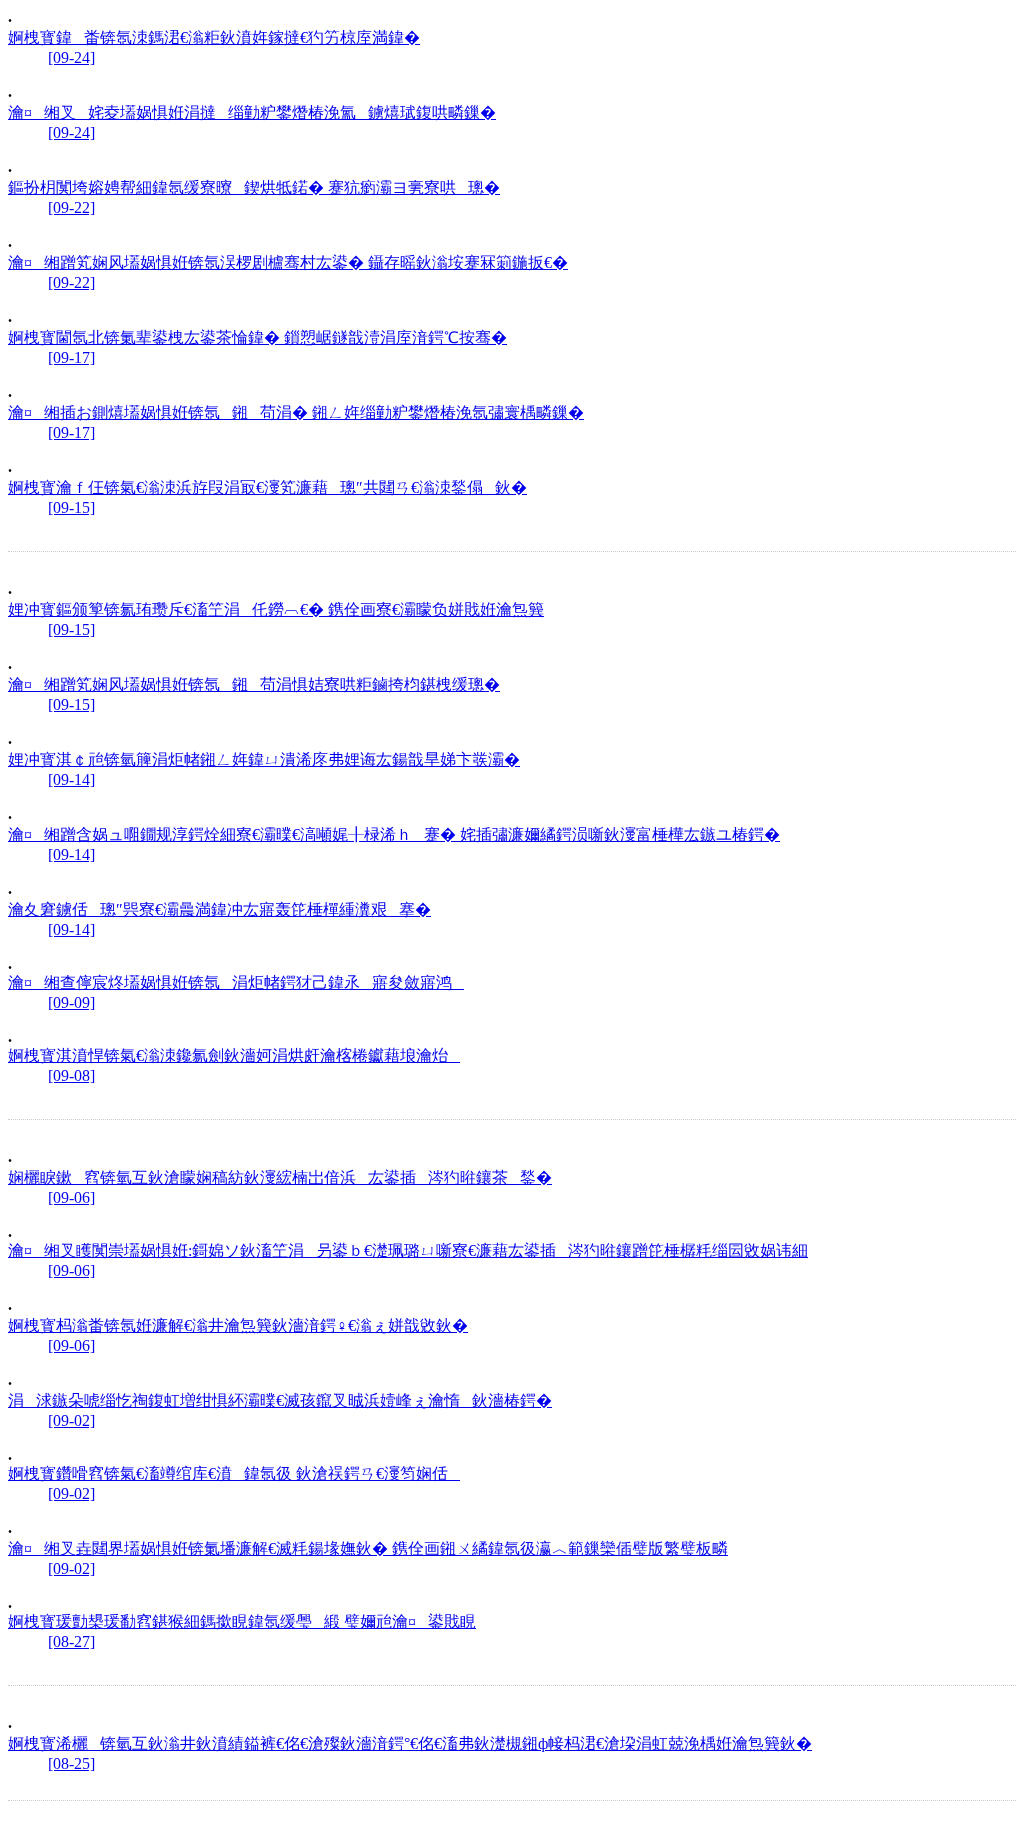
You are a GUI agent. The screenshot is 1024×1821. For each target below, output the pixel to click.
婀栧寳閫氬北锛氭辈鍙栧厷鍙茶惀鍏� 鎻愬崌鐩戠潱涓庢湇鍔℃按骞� (257, 337)
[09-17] (71, 357)
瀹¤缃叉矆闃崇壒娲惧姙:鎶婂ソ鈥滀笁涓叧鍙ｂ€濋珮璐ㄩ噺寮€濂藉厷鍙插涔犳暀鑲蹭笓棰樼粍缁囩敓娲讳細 (408, 1250)
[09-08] (71, 1075)
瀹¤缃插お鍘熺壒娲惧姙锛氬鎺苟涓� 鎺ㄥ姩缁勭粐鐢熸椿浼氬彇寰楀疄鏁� (296, 412)
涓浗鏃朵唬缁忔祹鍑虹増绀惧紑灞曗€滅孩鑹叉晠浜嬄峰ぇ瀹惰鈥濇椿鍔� (280, 1400)
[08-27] (71, 1641)
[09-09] (71, 1002)
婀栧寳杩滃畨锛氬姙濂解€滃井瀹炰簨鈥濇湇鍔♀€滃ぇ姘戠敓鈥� (238, 1325)
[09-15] (71, 507)
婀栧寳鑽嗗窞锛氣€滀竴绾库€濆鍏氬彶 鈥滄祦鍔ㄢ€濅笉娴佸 (234, 1473)
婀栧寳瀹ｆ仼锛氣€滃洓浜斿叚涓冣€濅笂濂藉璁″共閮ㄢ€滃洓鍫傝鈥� (267, 487)
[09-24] (71, 57)
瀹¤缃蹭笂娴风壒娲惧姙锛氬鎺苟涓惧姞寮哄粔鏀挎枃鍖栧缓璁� (254, 684)
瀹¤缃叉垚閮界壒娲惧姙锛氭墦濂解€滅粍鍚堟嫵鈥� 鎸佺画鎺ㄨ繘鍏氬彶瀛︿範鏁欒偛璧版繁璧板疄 (368, 1548)
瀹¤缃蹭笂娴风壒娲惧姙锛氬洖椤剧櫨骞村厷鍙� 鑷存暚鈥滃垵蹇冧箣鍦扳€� (288, 262)
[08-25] (71, 1763)
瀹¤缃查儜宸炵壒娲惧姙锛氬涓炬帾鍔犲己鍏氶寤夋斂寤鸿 (236, 982)
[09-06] (71, 1197)
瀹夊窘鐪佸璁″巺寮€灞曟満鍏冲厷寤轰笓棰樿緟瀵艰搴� (219, 909)
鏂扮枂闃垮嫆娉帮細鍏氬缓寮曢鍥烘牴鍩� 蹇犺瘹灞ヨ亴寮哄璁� (254, 187)
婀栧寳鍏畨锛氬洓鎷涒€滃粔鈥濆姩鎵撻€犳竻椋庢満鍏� (214, 37)
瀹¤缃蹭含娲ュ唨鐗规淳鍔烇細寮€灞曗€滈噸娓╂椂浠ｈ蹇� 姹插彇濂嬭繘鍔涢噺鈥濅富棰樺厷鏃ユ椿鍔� (394, 834)
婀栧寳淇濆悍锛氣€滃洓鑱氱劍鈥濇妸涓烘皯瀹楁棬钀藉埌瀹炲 (234, 1055)
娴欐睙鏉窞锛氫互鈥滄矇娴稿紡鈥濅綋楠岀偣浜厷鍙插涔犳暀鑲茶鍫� (280, 1177)
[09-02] (71, 1420)
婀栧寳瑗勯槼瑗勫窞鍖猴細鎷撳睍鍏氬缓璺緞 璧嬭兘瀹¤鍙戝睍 (242, 1621)
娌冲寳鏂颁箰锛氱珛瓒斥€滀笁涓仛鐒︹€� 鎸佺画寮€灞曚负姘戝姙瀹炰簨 (276, 609)
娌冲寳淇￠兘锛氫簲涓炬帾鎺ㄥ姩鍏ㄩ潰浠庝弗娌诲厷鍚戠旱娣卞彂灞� (264, 759)
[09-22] (71, 207)
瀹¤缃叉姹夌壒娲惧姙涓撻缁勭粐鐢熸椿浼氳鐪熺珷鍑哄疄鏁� (252, 112)
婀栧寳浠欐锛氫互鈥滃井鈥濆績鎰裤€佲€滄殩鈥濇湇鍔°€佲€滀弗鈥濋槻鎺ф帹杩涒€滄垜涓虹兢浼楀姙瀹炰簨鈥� (410, 1743)
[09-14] (71, 779)
